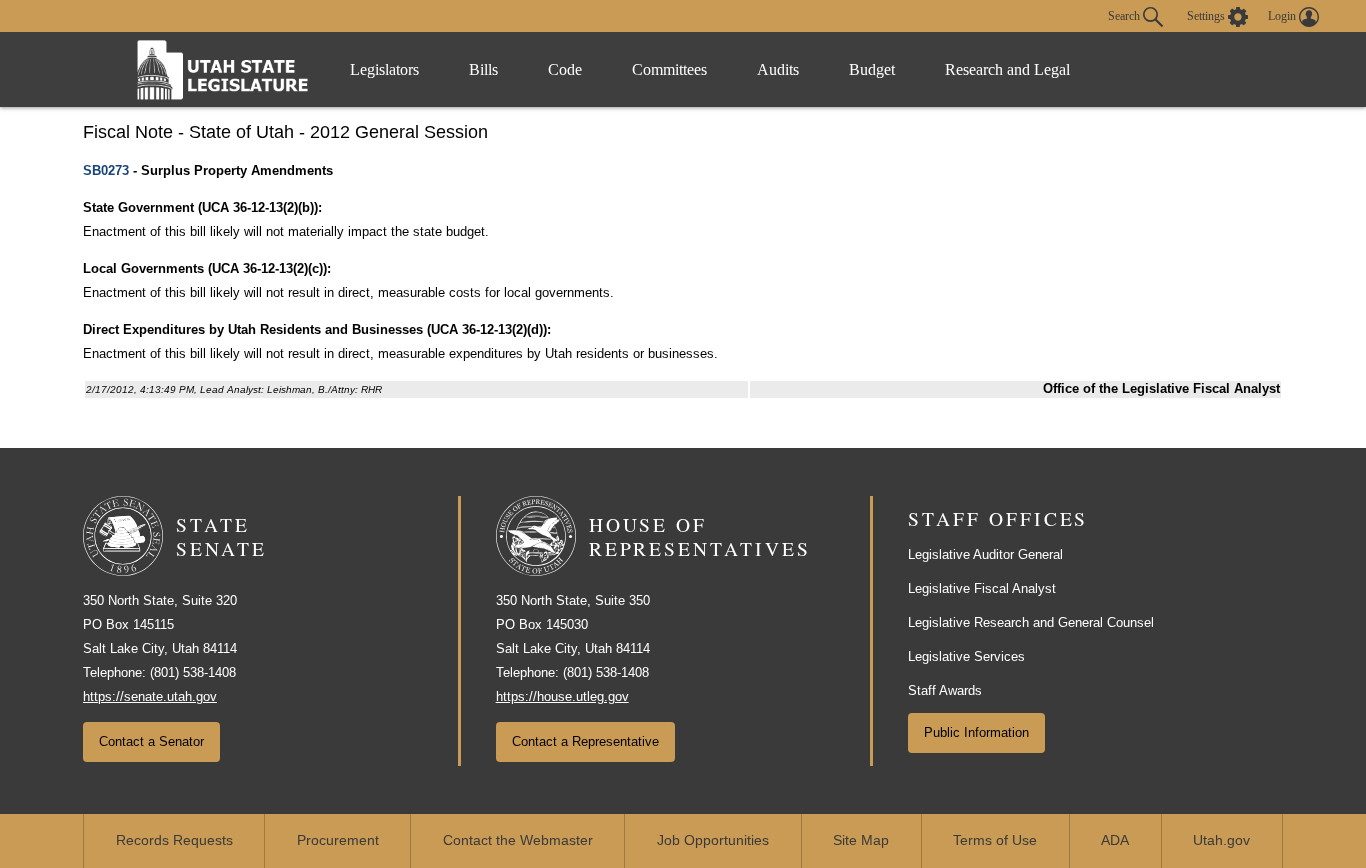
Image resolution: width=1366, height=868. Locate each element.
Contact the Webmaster (518, 840)
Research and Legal (1007, 69)
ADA (1115, 840)
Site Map (861, 840)
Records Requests (174, 840)
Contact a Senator (151, 741)
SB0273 (106, 170)
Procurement (338, 840)
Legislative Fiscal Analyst (982, 588)
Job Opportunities (713, 840)
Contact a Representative (585, 741)
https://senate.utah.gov (150, 696)
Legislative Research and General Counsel (1031, 622)
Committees (669, 69)
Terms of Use (995, 840)
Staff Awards (945, 690)
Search (1125, 15)
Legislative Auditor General (985, 554)
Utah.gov (1221, 840)
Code (565, 69)
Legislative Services (966, 656)
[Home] (223, 69)
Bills (483, 69)
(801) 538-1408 (193, 672)
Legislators (384, 69)
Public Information (976, 732)
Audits (778, 69)
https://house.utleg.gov (562, 696)
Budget (872, 69)
